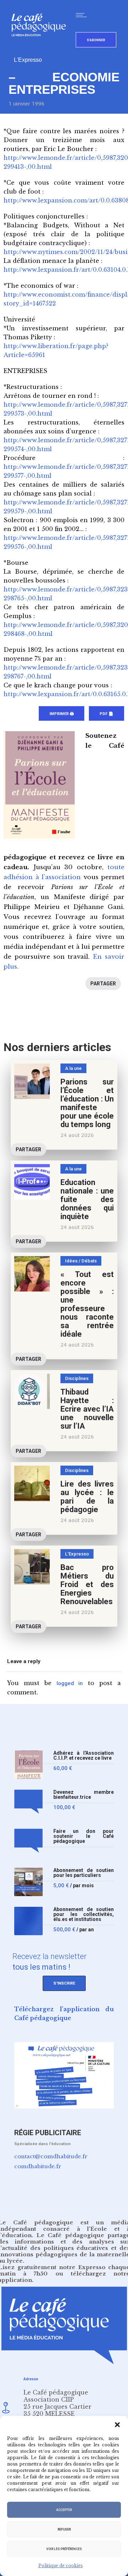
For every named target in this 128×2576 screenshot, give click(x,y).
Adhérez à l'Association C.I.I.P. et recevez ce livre (84, 1756)
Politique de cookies (61, 2566)
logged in (70, 1683)
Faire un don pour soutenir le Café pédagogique (84, 1836)
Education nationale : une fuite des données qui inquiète (87, 1199)
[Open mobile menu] (83, 15)
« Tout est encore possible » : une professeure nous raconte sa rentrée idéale (87, 1304)
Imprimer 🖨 (62, 714)
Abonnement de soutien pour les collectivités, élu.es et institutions (84, 1914)
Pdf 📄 (106, 714)
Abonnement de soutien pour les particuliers (84, 1873)
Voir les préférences (64, 2549)
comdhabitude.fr (38, 2166)
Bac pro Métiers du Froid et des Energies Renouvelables (87, 1584)
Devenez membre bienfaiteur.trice (84, 1795)
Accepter (64, 2510)
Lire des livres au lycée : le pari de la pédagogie (87, 1497)
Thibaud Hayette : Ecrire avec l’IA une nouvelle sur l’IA (87, 1409)
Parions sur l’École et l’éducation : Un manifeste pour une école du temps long (87, 1103)
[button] (117, 2425)
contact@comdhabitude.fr (51, 2156)
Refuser (64, 2529)
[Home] (41, 48)
